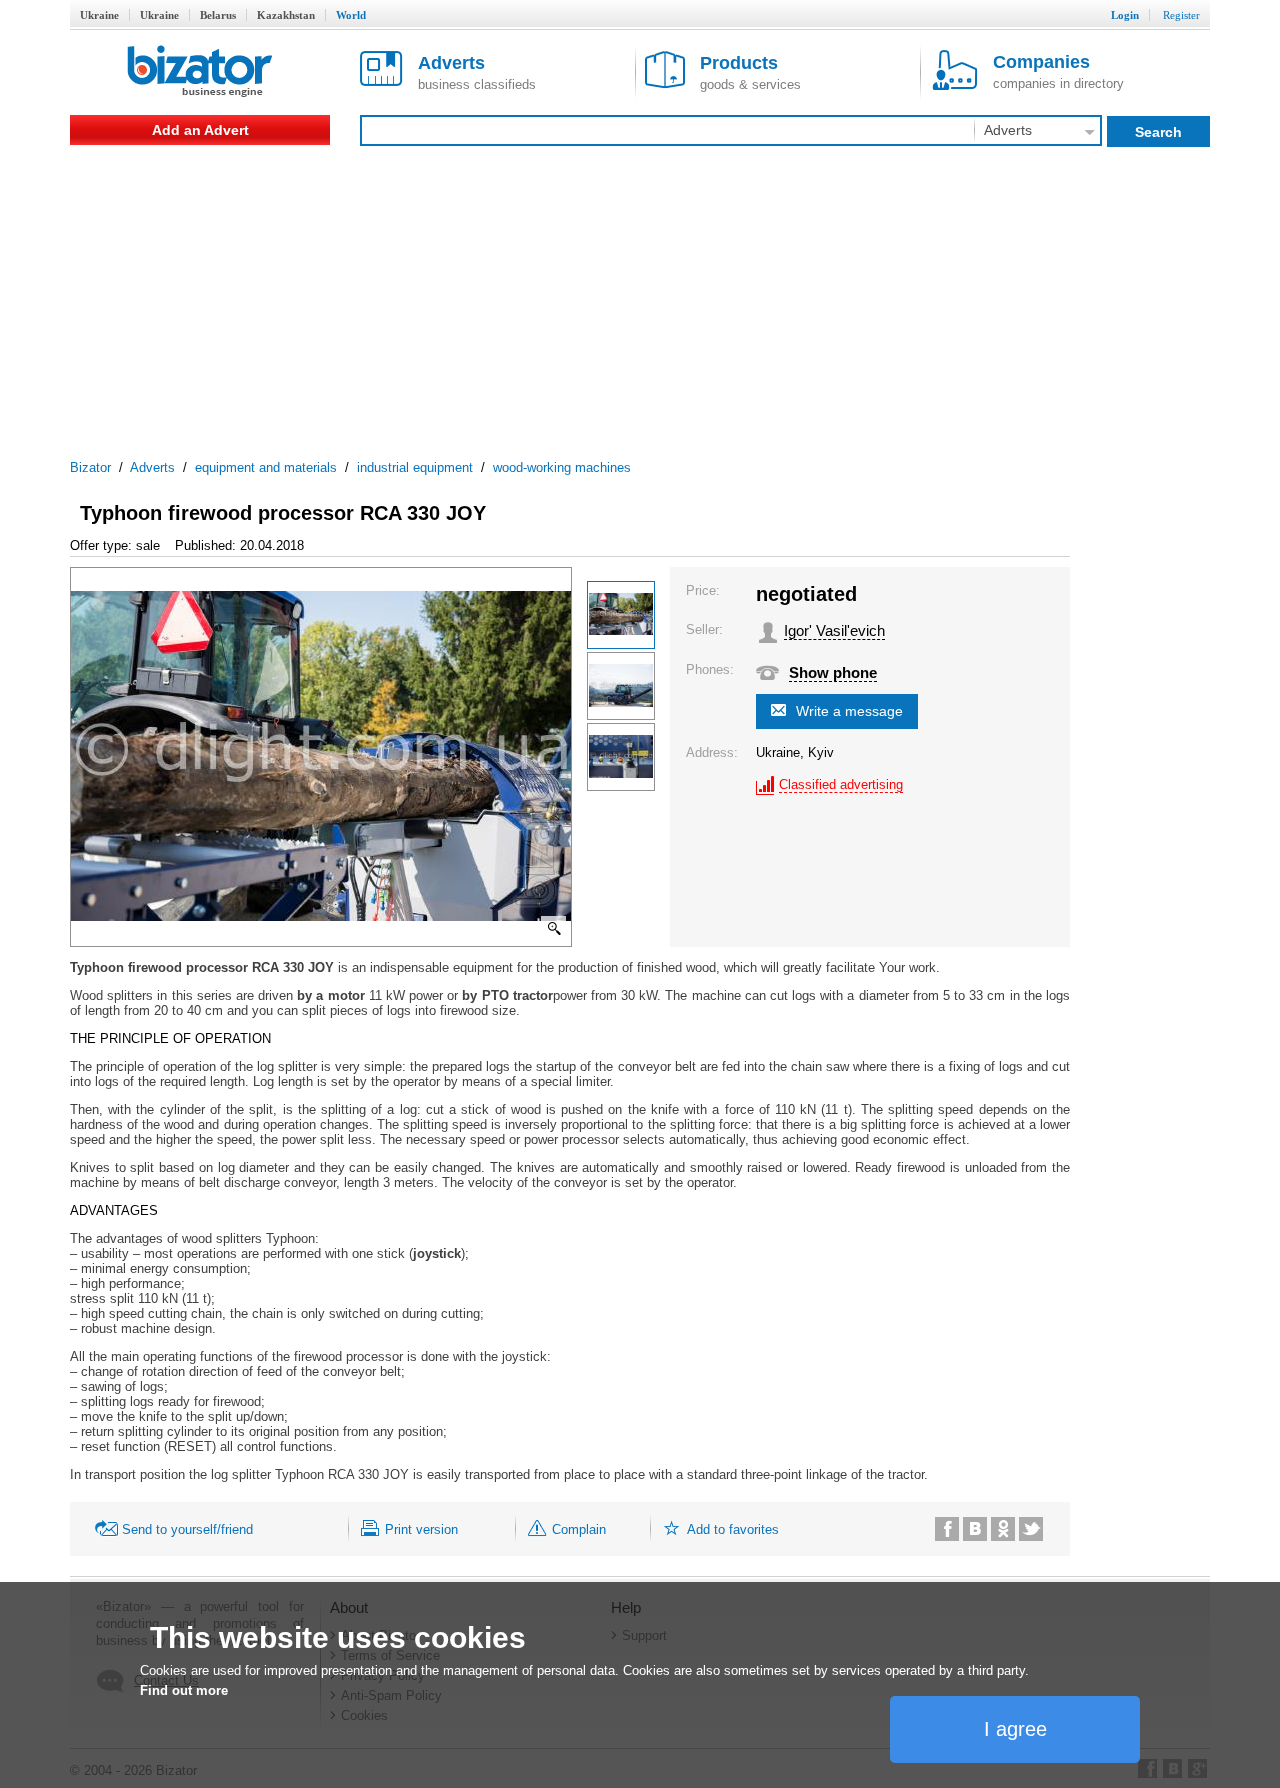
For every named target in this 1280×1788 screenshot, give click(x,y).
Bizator (90, 467)
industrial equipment (415, 467)
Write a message (849, 711)
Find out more (184, 1690)
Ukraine (99, 15)
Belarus (218, 15)
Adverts (152, 467)
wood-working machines (562, 467)
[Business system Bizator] (200, 72)
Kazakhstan (286, 15)
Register (1181, 15)
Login (1125, 15)
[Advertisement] (640, 295)
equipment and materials (266, 467)
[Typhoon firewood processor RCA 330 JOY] (621, 615)
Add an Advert (200, 130)
